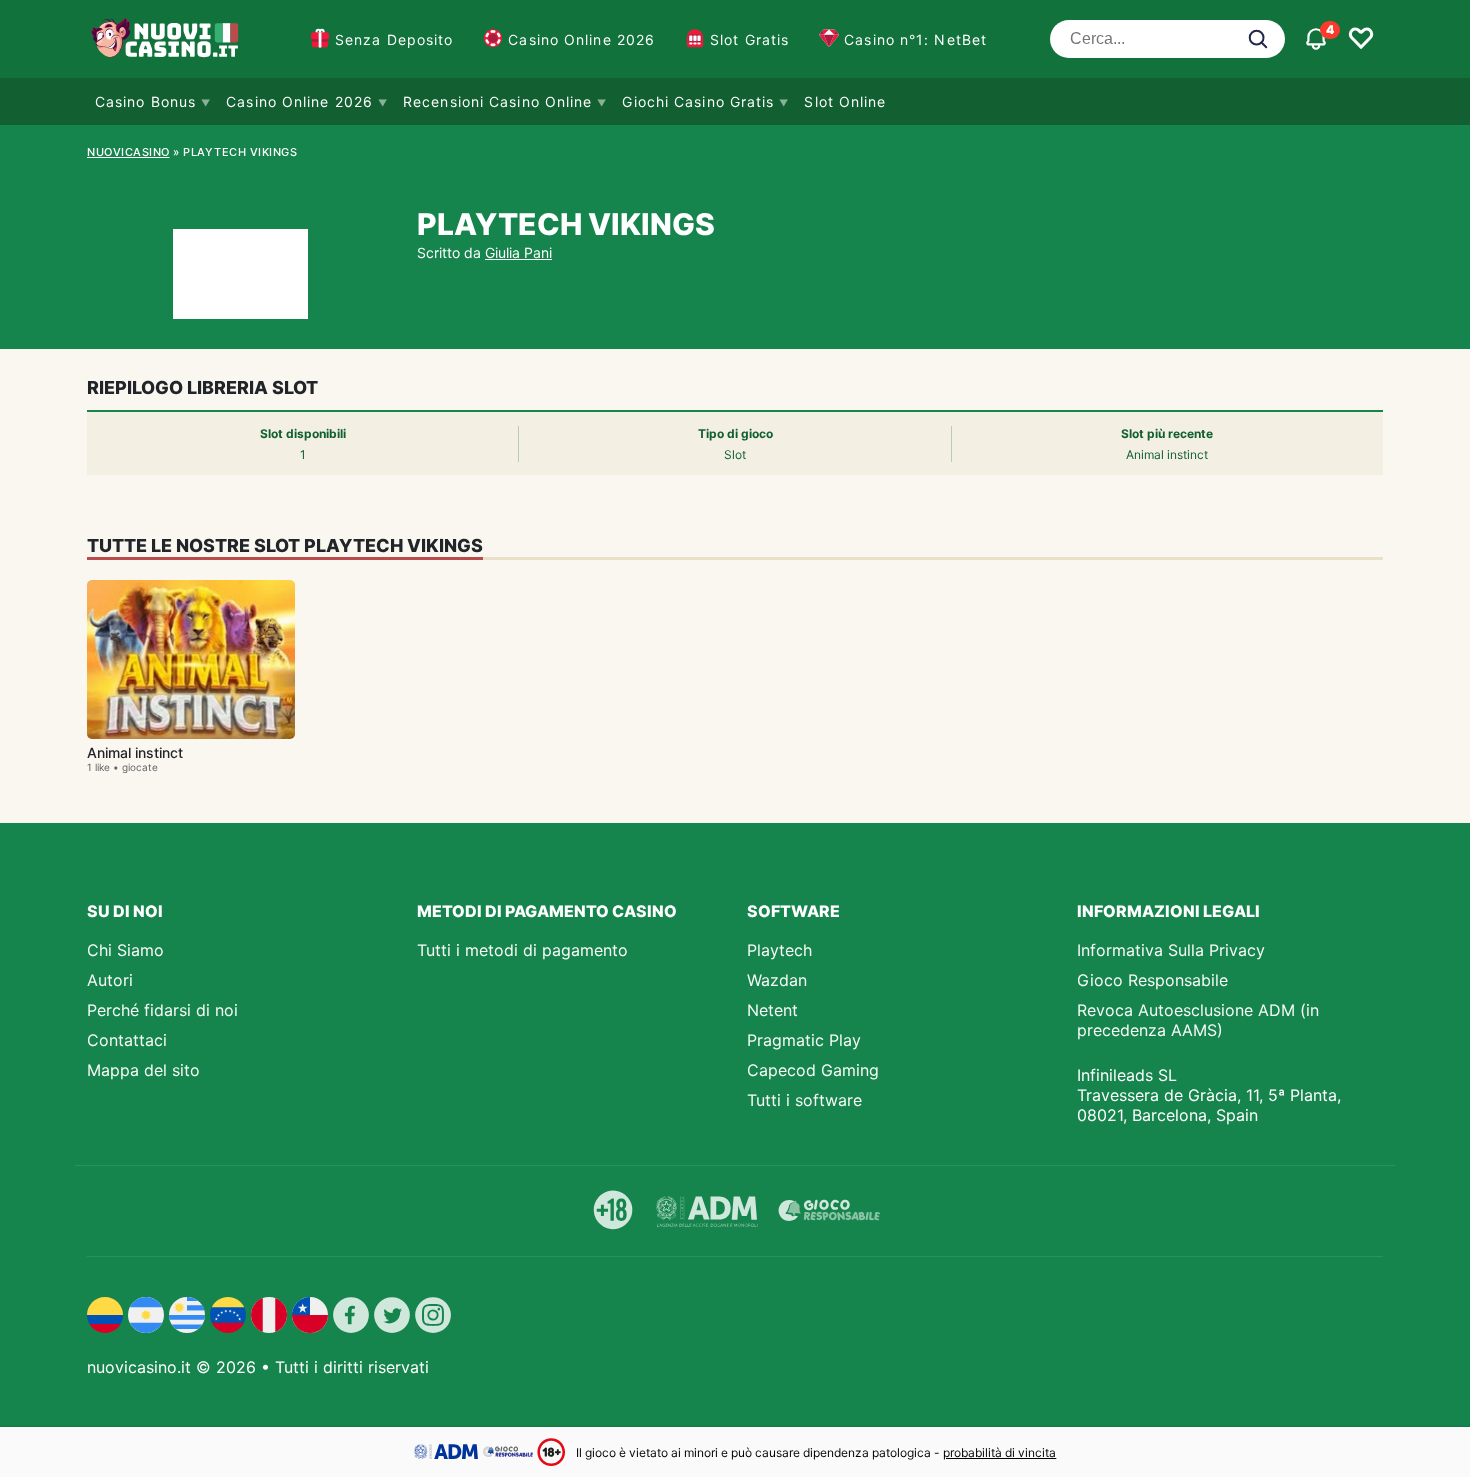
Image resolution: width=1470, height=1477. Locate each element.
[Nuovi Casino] (167, 39)
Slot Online (845, 101)
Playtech (779, 950)
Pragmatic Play (804, 1040)
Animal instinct (135, 752)
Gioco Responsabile (1152, 980)
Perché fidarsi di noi (162, 1010)
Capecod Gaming (813, 1070)
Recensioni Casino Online (497, 101)
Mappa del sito (143, 1070)
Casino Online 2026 (581, 39)
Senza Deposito (394, 39)
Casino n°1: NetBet (915, 39)
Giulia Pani (518, 252)
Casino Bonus (145, 101)
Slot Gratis (749, 39)
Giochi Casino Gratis (698, 101)
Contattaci (127, 1040)
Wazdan (777, 980)
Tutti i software (804, 1100)
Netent (772, 1010)
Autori (110, 980)
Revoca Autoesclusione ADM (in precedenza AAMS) (1198, 1020)
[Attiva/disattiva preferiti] (1361, 39)
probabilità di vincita (999, 1452)
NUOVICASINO (128, 152)
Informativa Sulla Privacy (1171, 950)
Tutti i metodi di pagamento (522, 950)
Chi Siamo (125, 950)
